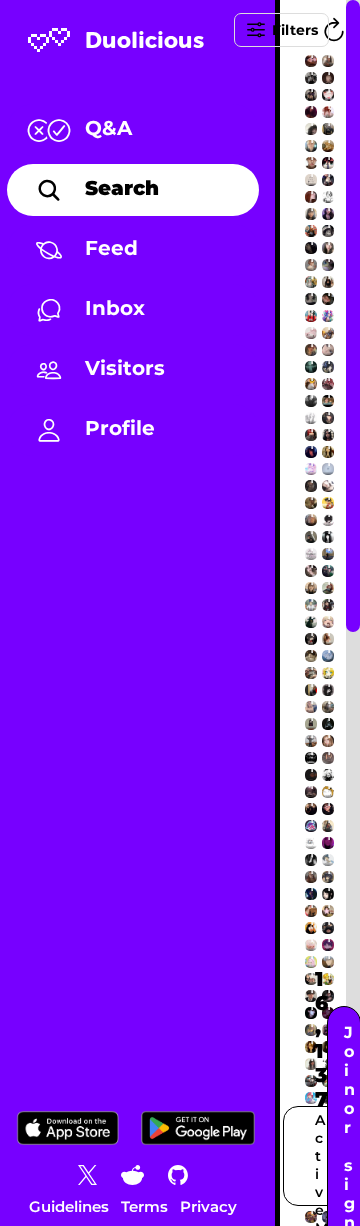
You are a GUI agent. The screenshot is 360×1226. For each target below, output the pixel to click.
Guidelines (69, 1206)
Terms (144, 1206)
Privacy (208, 1206)
